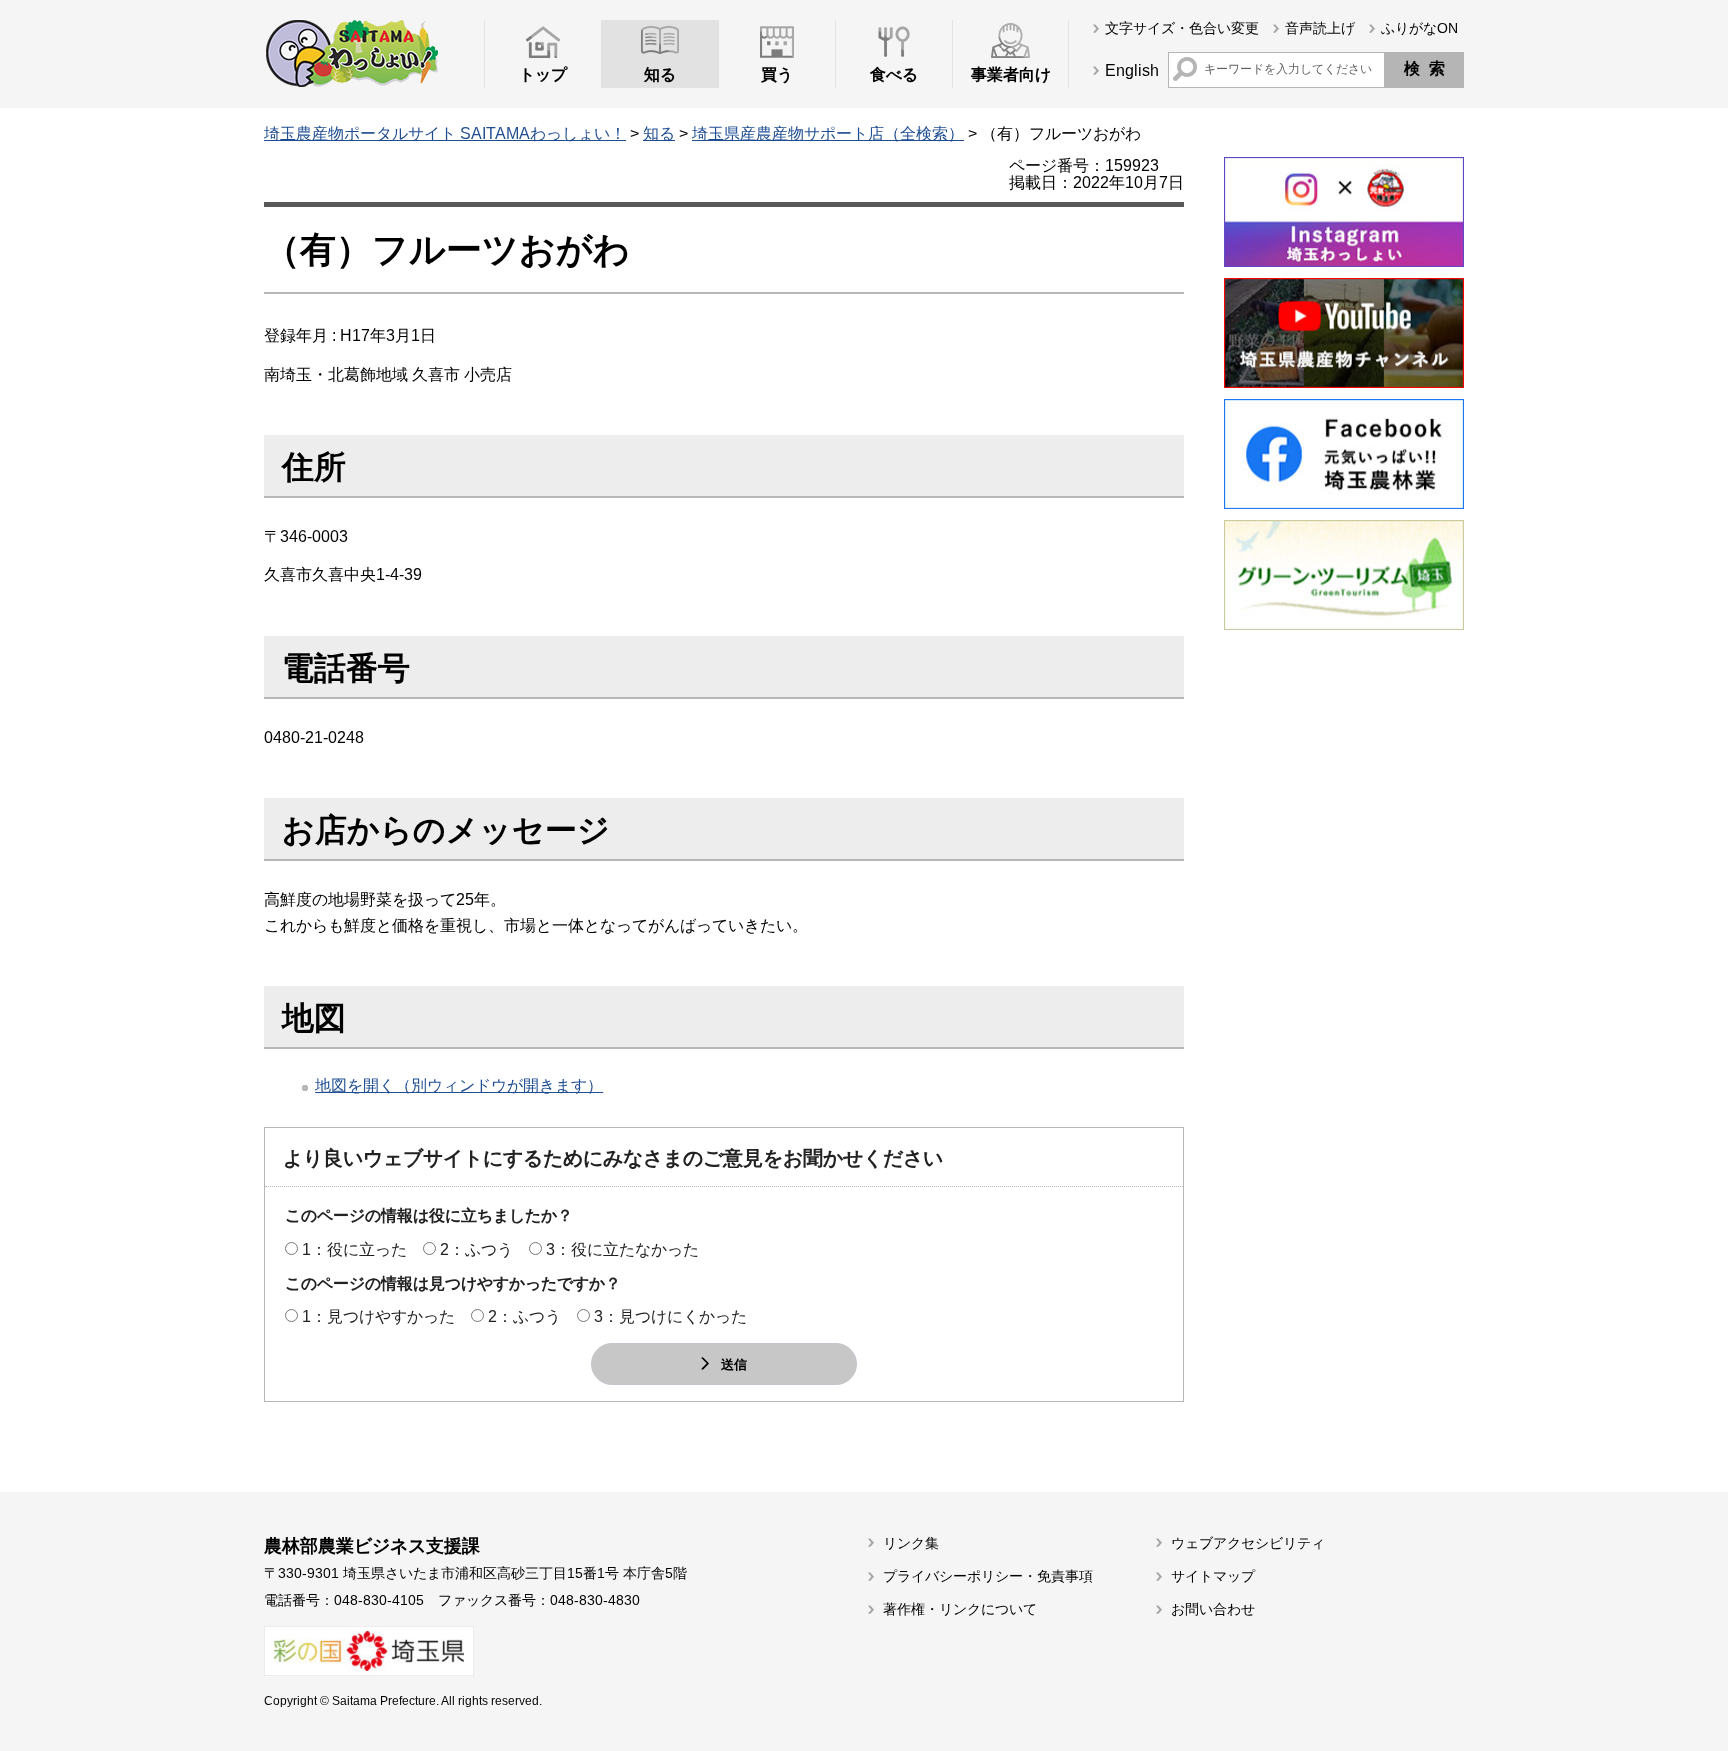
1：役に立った (354, 1249)
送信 (734, 1363)
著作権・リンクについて (960, 1609)
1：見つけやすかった (378, 1316)
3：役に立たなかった (622, 1249)
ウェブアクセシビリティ (1248, 1543)
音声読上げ (1320, 28)
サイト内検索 (1185, 69)
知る (659, 133)
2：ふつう (476, 1249)
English (1132, 70)
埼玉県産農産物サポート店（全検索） (828, 133)
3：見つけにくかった (670, 1316)
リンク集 (911, 1543)
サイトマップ (1213, 1576)
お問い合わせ (1213, 1609)
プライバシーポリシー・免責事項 (988, 1576)
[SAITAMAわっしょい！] (351, 53)
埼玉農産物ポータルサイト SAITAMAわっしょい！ (445, 133)
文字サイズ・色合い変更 (1182, 28)
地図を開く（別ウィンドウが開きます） (459, 1085)
